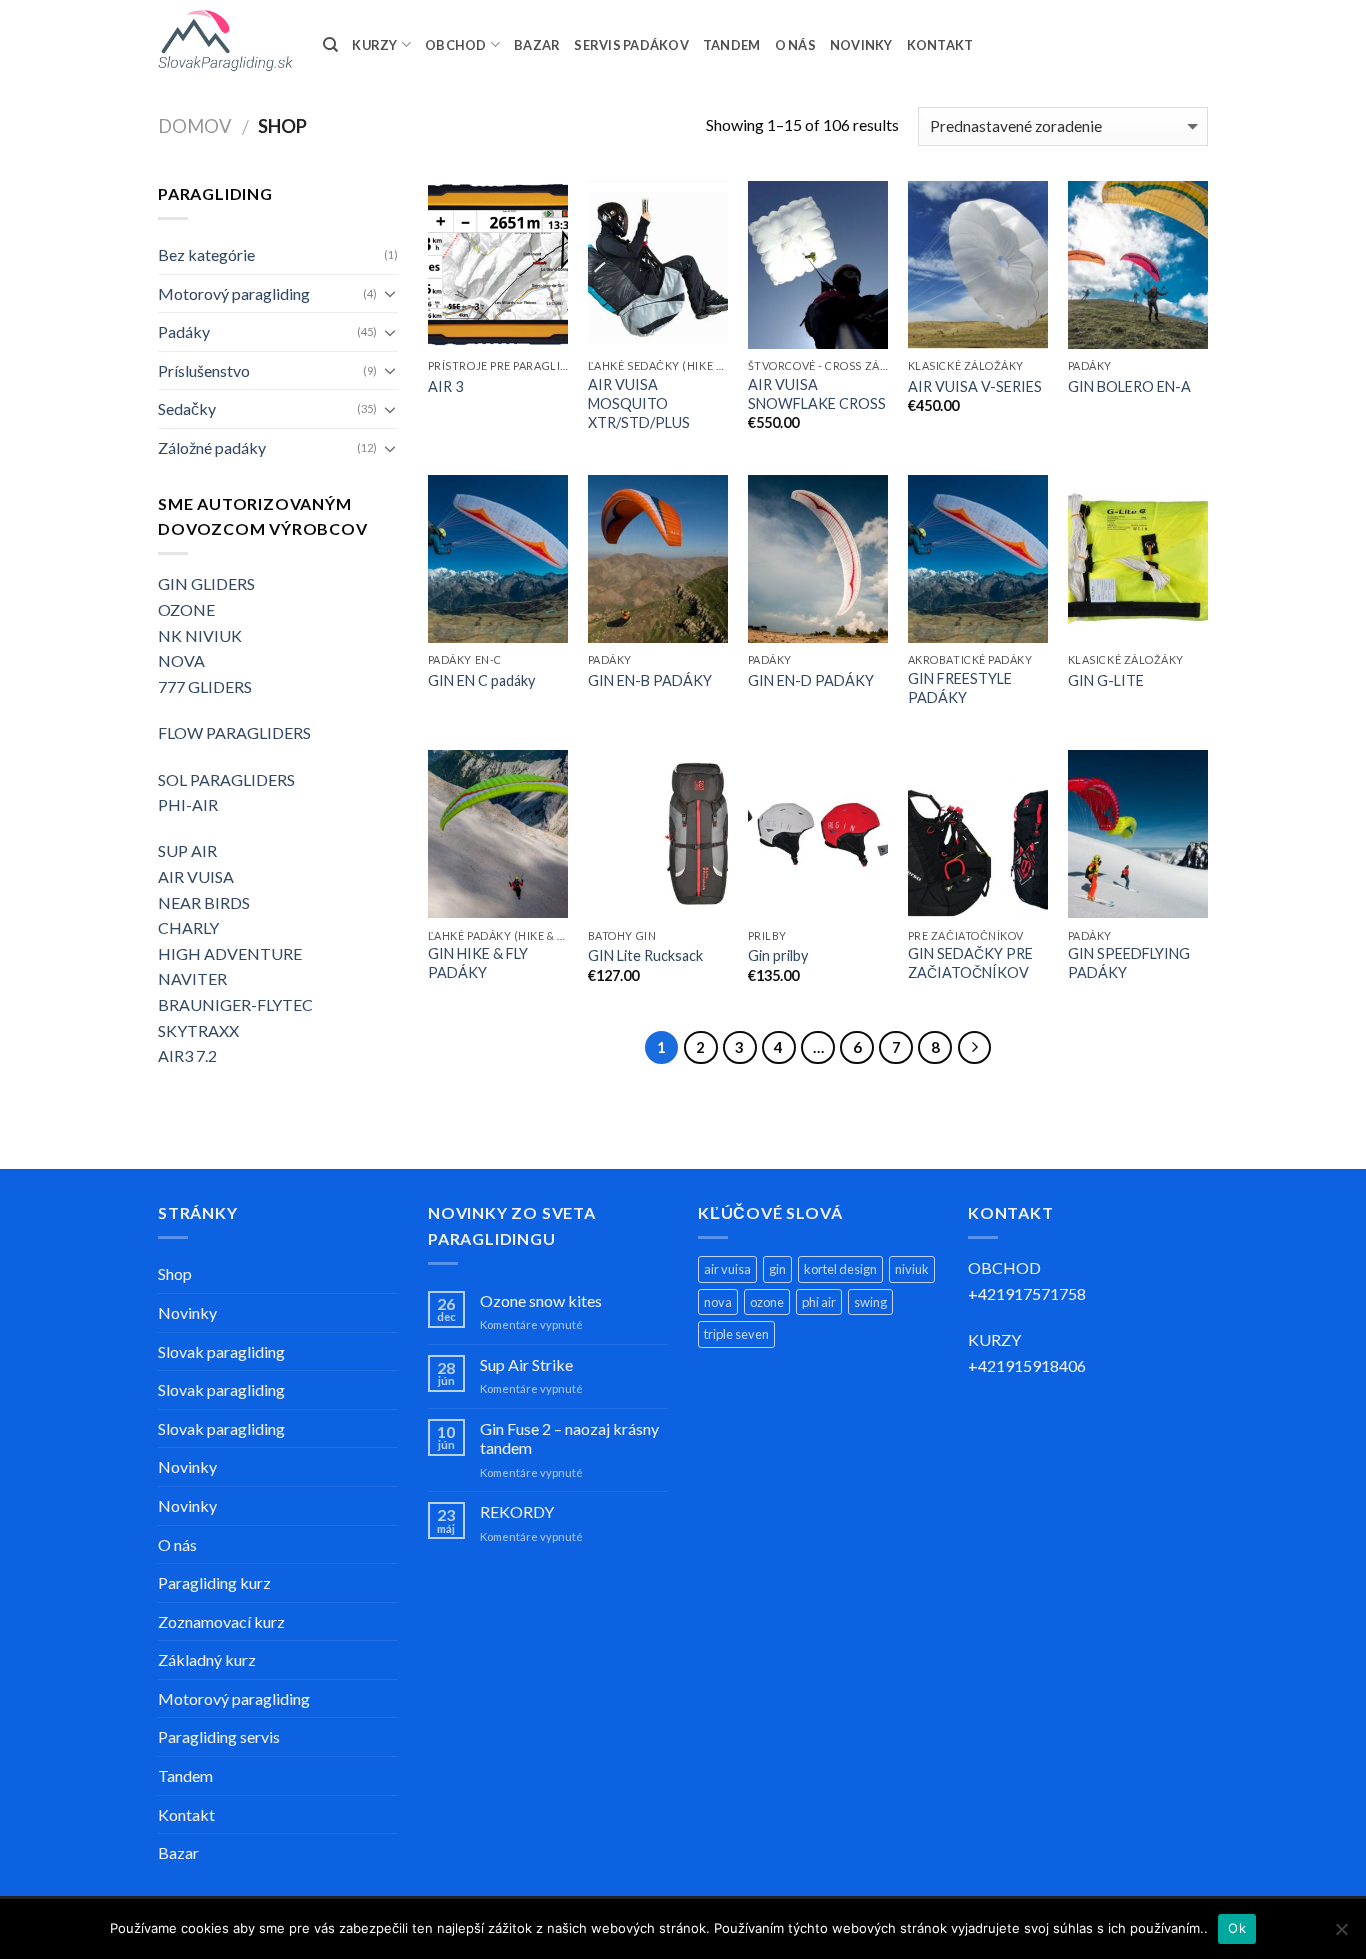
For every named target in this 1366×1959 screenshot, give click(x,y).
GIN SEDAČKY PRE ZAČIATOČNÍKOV (970, 963)
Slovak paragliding (221, 1351)
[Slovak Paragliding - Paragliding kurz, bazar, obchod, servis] (225, 41)
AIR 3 (445, 386)
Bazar (178, 1852)
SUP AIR (187, 850)
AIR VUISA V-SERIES (975, 386)
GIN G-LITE (1106, 680)
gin (777, 1269)
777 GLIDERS (205, 686)
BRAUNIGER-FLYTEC (235, 1004)
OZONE (186, 609)
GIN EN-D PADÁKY (811, 680)
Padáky (184, 331)
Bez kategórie (206, 254)
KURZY (374, 45)
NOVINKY (861, 45)
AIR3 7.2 (187, 1055)
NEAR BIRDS (204, 902)
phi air (819, 1302)
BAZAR (537, 45)
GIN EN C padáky (481, 680)
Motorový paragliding (234, 293)
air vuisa (727, 1269)
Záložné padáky (212, 447)
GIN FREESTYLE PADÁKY (960, 688)
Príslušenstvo (204, 370)
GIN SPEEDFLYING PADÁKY (1129, 963)
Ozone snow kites (541, 1300)
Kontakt (186, 1814)
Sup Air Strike (526, 1364)
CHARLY (188, 927)
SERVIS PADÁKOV (631, 45)
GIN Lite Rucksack (645, 955)
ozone (767, 1302)
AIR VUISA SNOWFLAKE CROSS (817, 394)
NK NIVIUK (200, 635)
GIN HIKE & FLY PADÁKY (478, 963)
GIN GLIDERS (206, 583)
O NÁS (795, 45)
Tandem (185, 1775)
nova (718, 1302)
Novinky (187, 1312)
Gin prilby (778, 955)
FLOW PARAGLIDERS (234, 732)
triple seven (736, 1334)
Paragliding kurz (214, 1582)
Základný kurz (207, 1659)
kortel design (840, 1269)
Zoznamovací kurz (221, 1621)
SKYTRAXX (198, 1030)
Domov (195, 126)
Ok (1237, 1928)
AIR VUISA (196, 876)
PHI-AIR (188, 804)
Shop (175, 1273)
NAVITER (192, 978)
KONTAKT (940, 45)
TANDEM (732, 45)
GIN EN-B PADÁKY (650, 680)
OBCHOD (456, 45)
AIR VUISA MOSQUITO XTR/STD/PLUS (639, 403)
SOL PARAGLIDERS (226, 779)
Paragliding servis (219, 1736)
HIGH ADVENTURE (230, 953)
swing (870, 1302)
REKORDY (517, 1511)
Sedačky (187, 408)
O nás (177, 1544)
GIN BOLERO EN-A (1129, 386)
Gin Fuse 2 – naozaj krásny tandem (569, 1438)
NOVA (181, 660)
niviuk (912, 1269)
